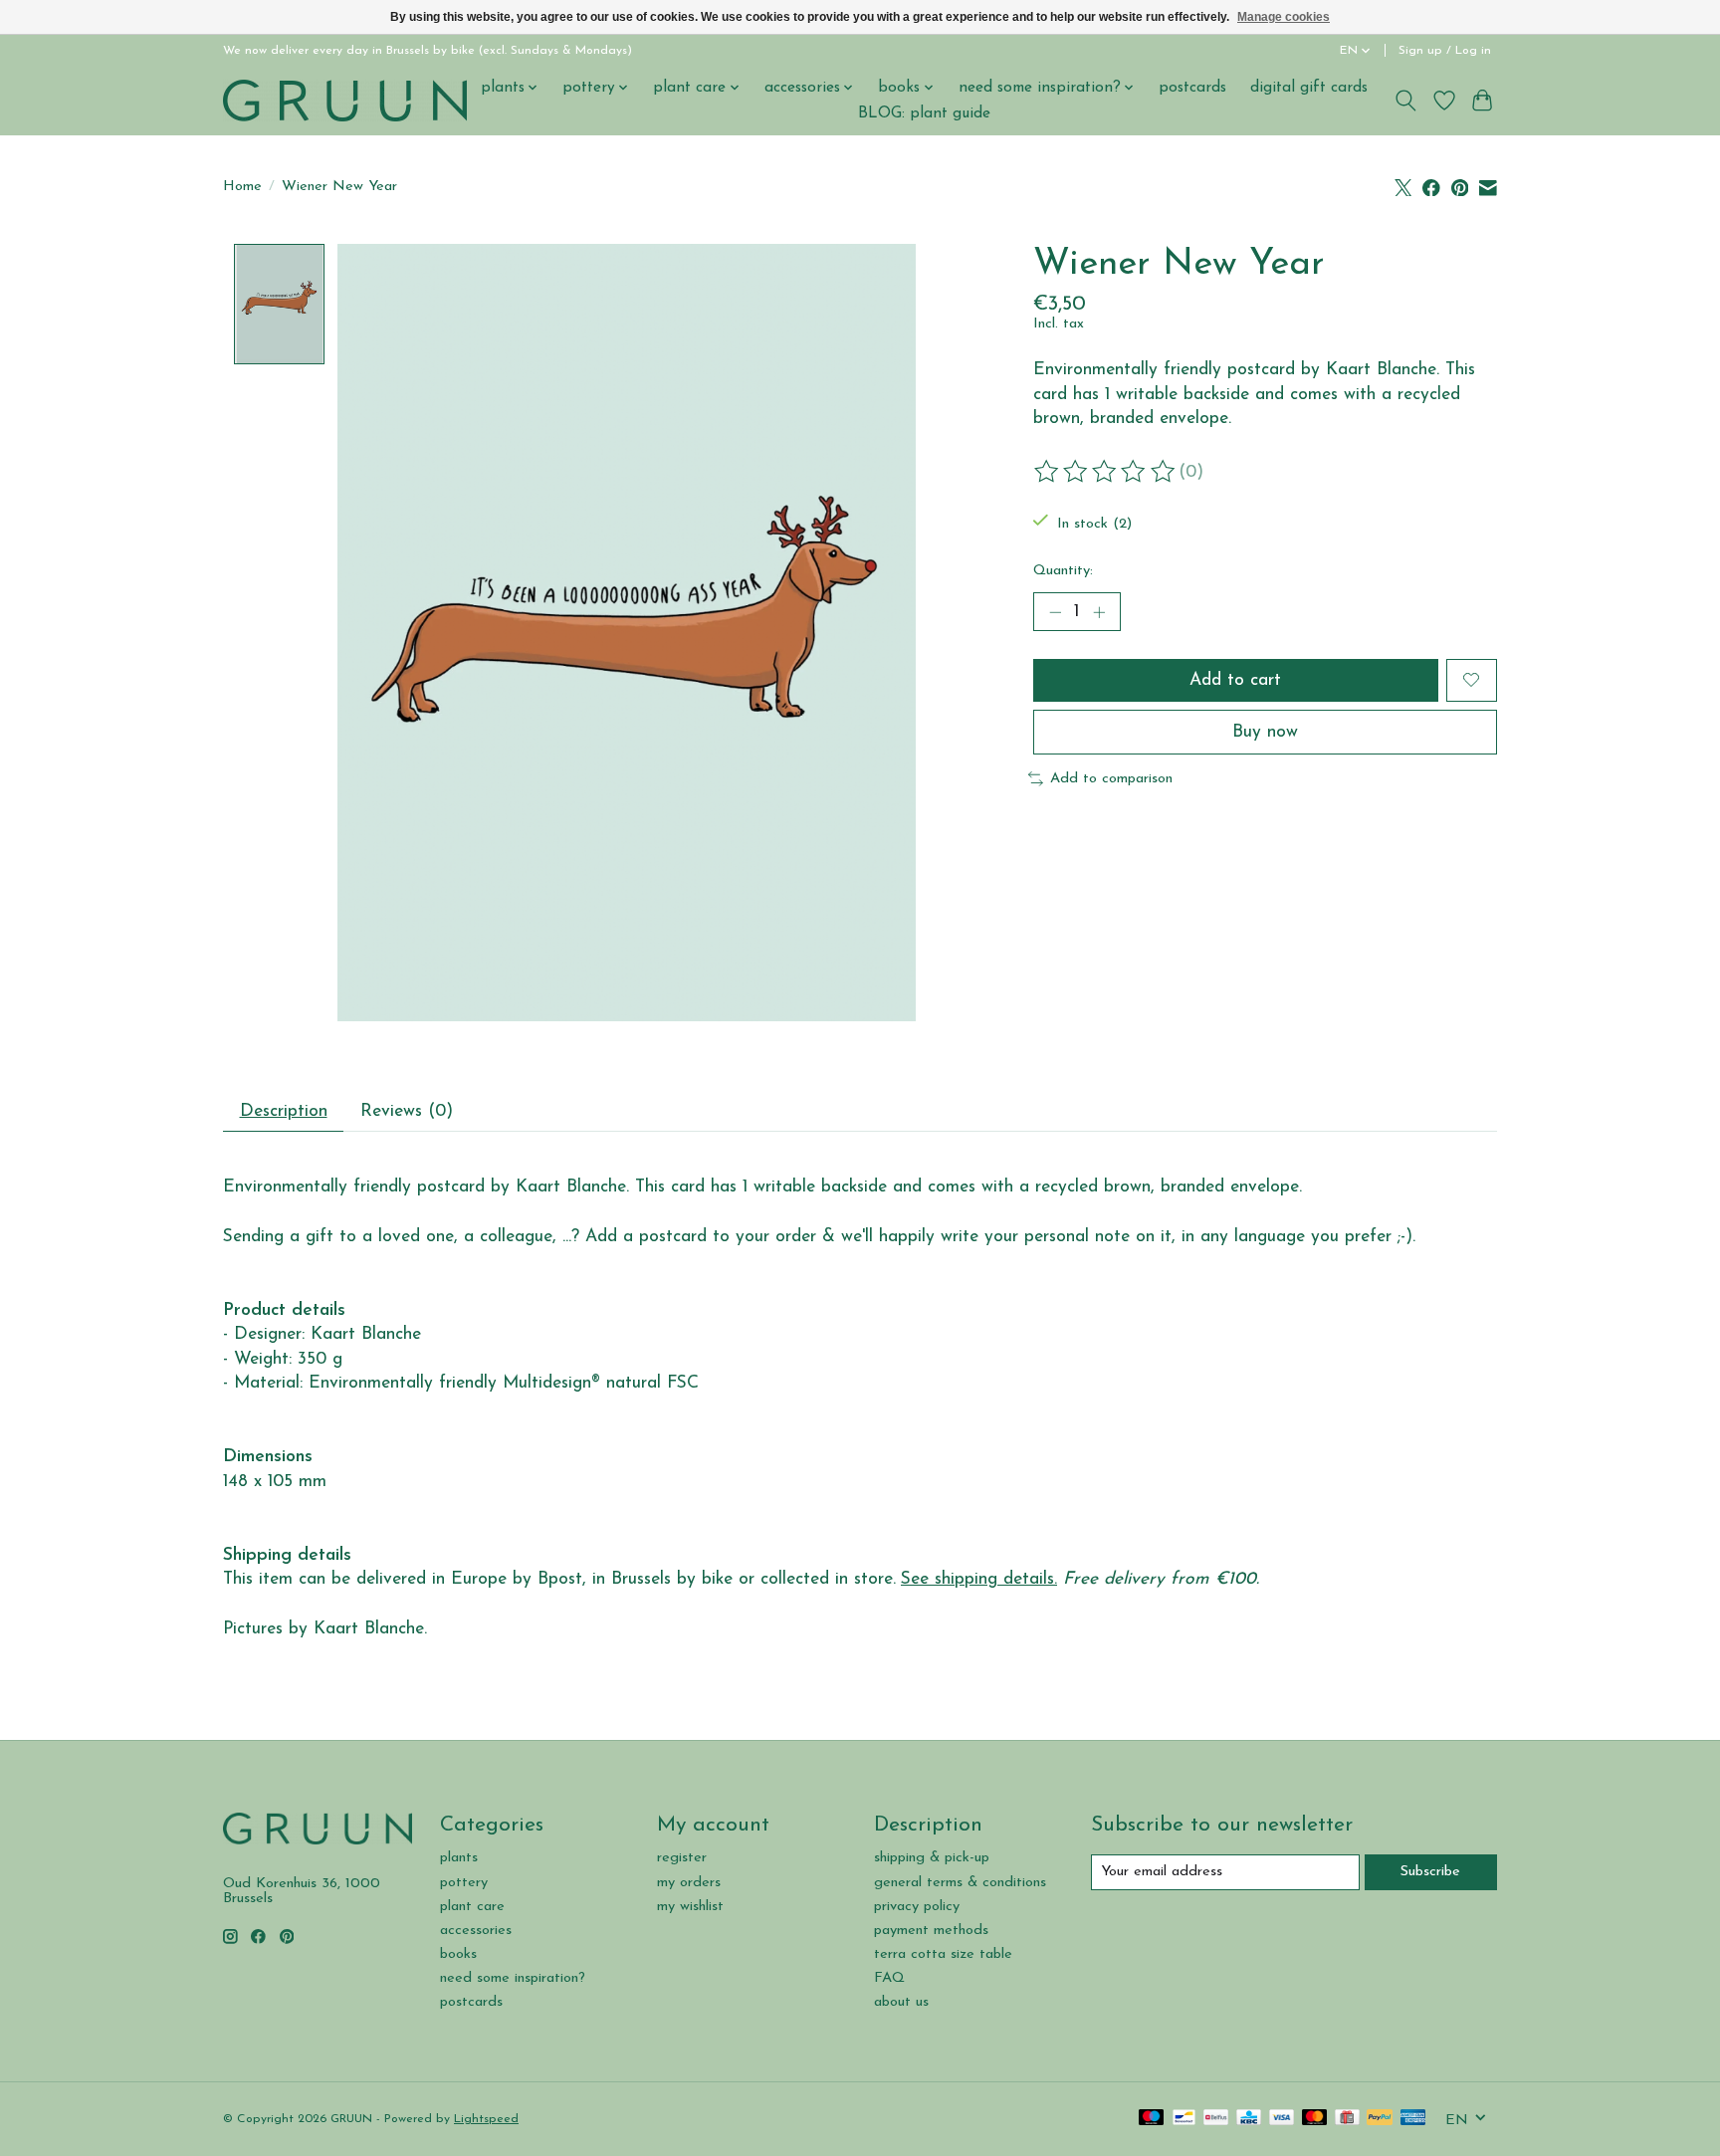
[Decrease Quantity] (1055, 612)
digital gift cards (1309, 88)
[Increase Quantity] (1099, 612)
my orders (689, 1883)
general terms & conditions (960, 1883)
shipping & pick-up (932, 1858)
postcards (1192, 88)
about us (901, 2002)
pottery (464, 1883)
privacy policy (917, 1907)
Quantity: (1063, 571)
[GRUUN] (345, 100)
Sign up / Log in (1445, 51)
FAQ (889, 1978)
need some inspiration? (513, 1978)
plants (459, 1858)
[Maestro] (1152, 2119)
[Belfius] (1216, 2119)
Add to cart (1235, 680)
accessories (476, 1931)
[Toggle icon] (1406, 101)
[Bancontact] (1184, 2119)
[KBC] (1249, 2119)
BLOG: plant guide (924, 113)
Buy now (1265, 732)
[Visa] (1282, 2119)
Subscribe (1430, 1872)
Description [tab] (284, 1111)
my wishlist (690, 1907)
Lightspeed (486, 2119)
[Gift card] (1347, 2119)
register (682, 1858)
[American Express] (1413, 2119)
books (458, 1954)
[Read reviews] (1106, 472)
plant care (472, 1907)
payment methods (931, 1931)
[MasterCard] (1315, 2119)
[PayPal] (1380, 2119)
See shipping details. (979, 1579)
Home (242, 187)
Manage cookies (1284, 17)
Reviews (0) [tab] (407, 1111)
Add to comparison (1111, 779)
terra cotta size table (943, 1954)
